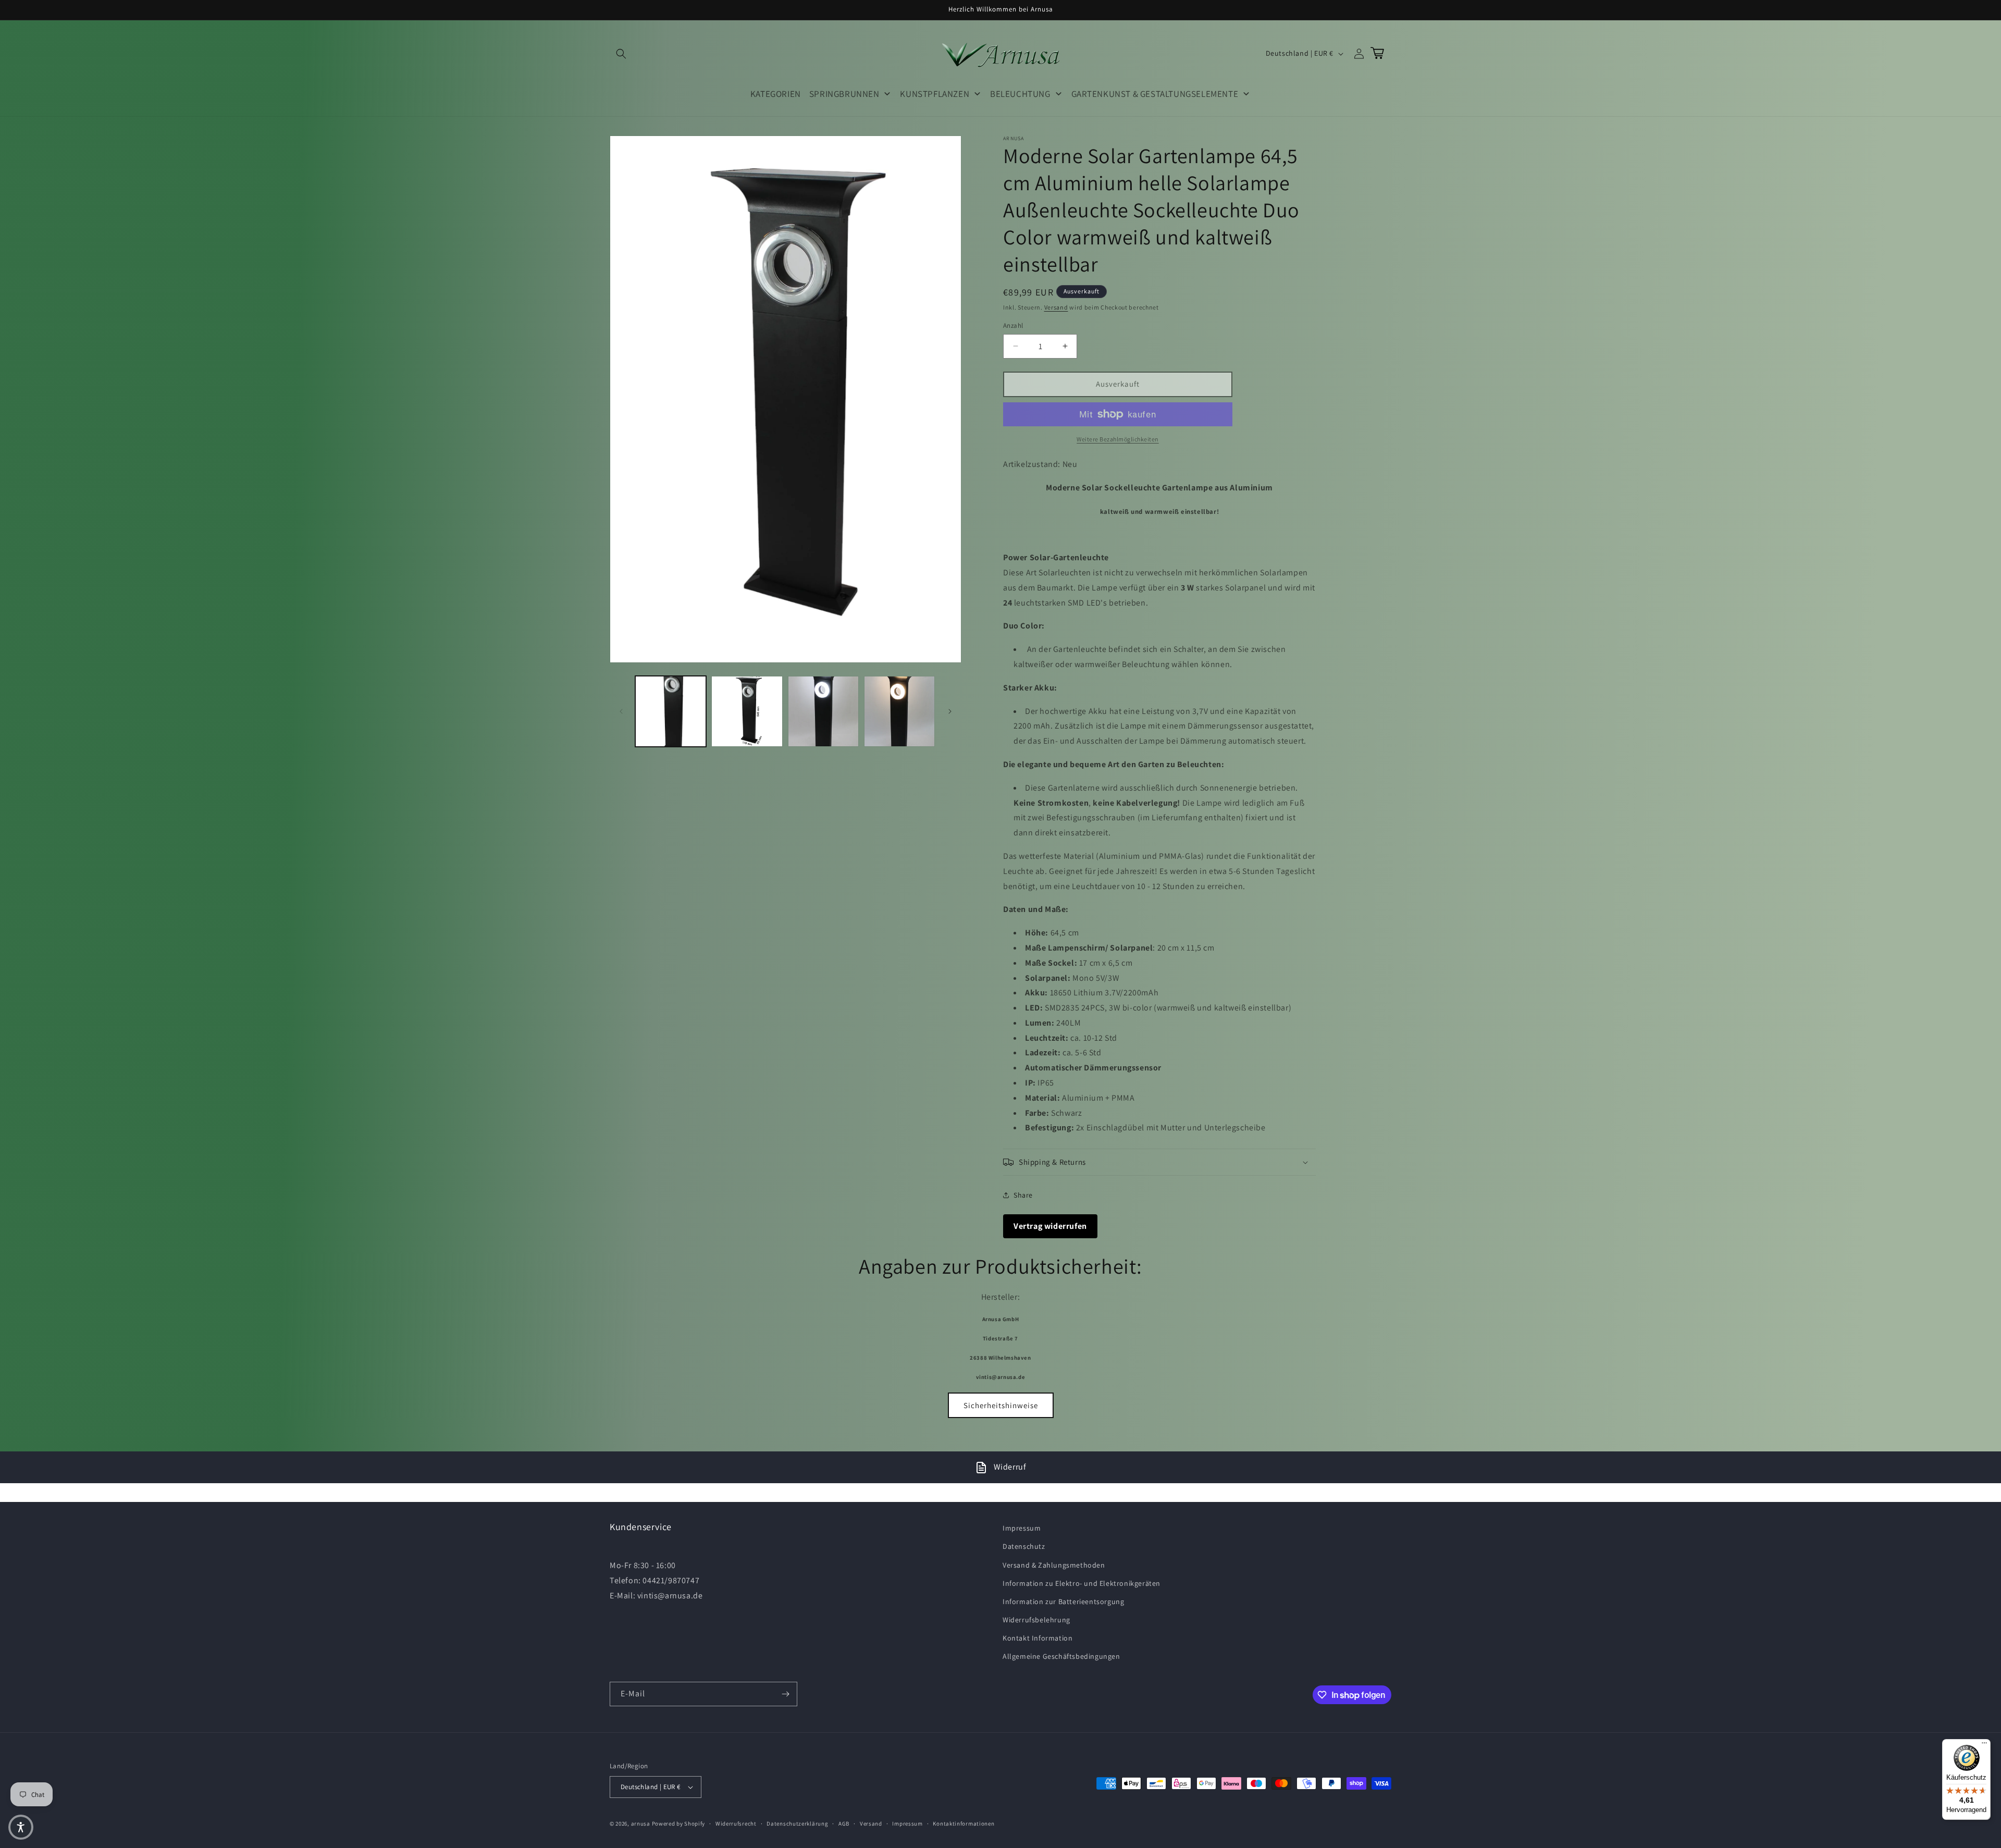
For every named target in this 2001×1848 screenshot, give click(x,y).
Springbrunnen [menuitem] (844, 94)
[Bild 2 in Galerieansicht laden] (747, 711)
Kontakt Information (1037, 1638)
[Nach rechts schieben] (950, 711)
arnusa (641, 1824)
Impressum (1022, 1528)
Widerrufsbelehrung (1036, 1620)
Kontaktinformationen (964, 1824)
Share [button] (1023, 1195)
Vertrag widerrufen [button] (1050, 1226)
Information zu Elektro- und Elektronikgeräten (1082, 1583)
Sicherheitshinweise (1001, 1405)
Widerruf (1010, 1467)
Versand (1056, 307)
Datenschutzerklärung (797, 1824)
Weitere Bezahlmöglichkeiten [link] (1118, 439)
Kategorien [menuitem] (776, 94)
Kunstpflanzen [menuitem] (935, 94)
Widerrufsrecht (736, 1824)
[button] (621, 54)
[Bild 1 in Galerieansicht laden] (671, 711)
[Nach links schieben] (621, 711)
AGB (844, 1824)
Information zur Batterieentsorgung (1063, 1601)
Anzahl (1013, 325)
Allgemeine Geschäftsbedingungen (1061, 1656)
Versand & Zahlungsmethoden (1054, 1565)
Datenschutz (1024, 1546)
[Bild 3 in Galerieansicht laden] (823, 711)
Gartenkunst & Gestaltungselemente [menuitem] (1155, 94)
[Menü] (1984, 1745)
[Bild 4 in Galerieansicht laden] (899, 711)
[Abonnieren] (785, 1694)
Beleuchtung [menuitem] (1020, 94)
